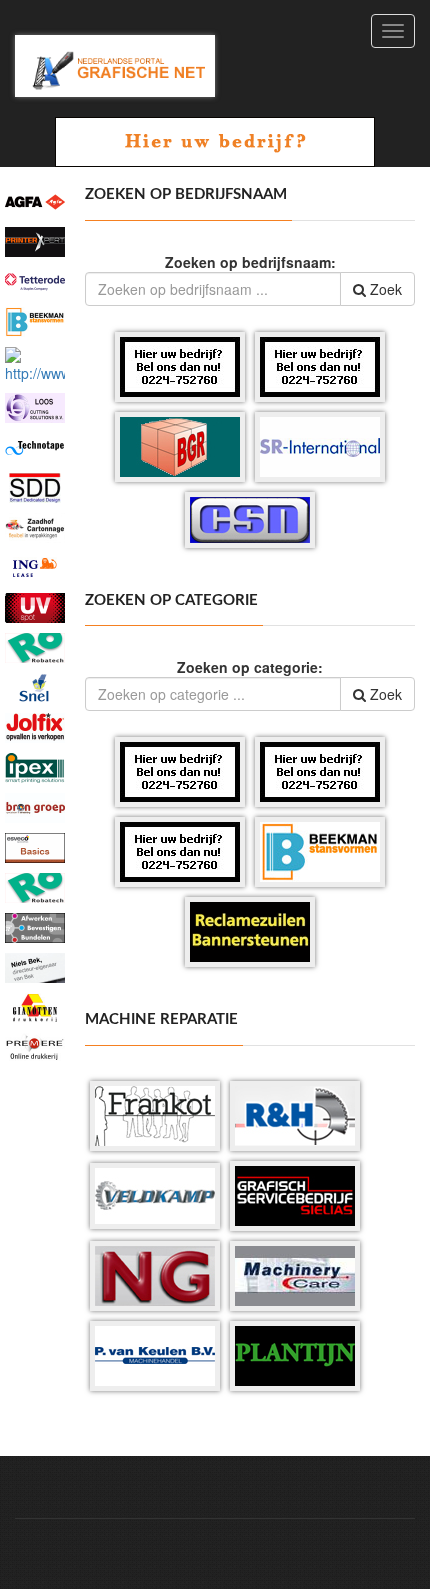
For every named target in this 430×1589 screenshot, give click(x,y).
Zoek (384, 289)
